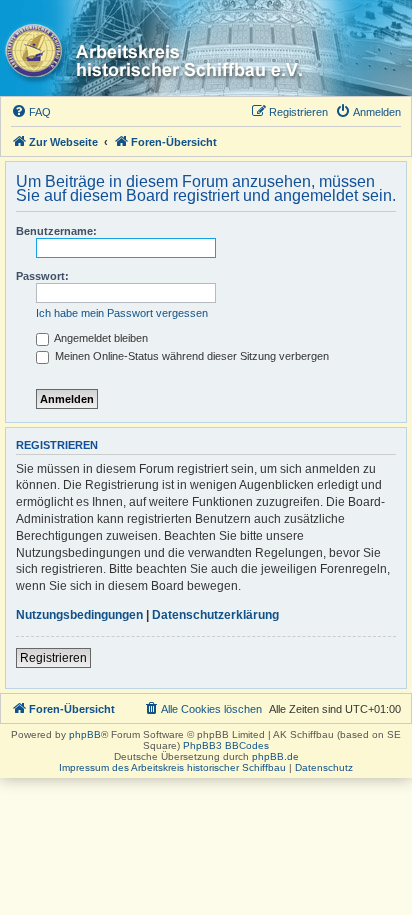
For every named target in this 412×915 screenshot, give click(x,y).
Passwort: (42, 276)
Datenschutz (324, 767)
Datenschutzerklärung (215, 615)
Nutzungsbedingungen (79, 615)
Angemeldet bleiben (100, 338)
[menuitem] (31, 112)
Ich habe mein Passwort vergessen (122, 313)
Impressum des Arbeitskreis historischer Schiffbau (172, 767)
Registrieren (53, 658)
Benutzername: (56, 231)
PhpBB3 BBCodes (226, 745)
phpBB (85, 734)
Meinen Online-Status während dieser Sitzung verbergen (190, 356)
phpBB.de (275, 756)
